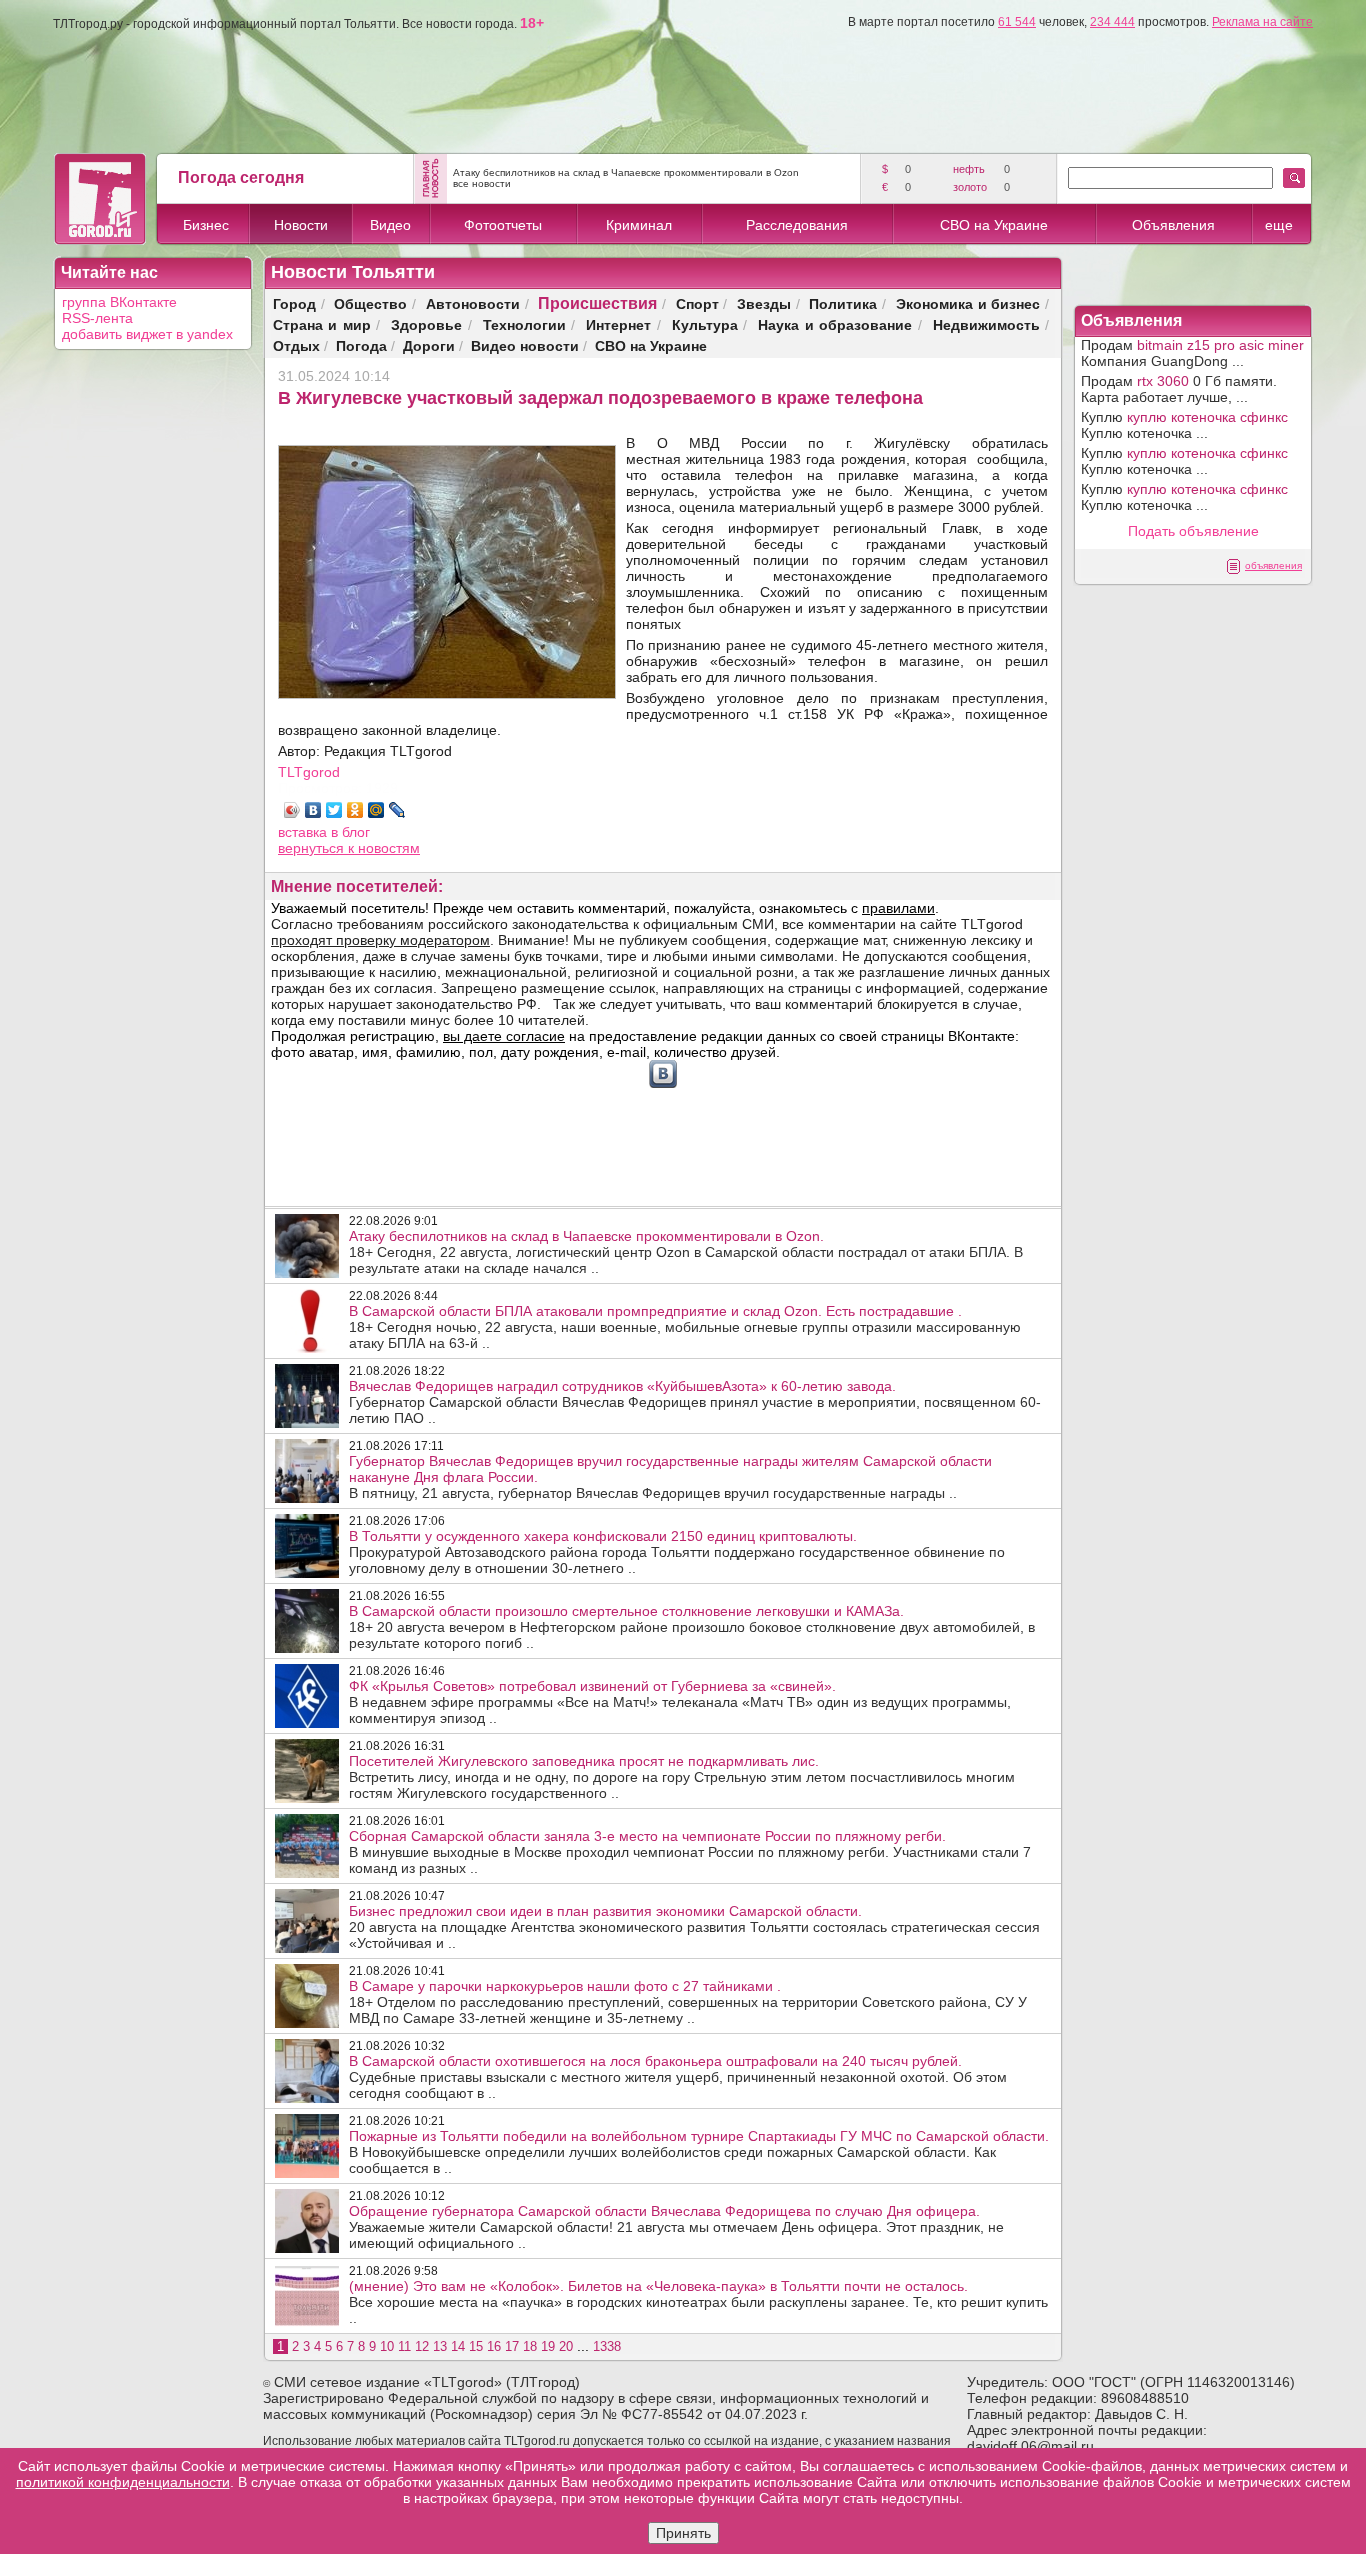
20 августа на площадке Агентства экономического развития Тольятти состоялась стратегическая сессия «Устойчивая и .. (694, 1927)
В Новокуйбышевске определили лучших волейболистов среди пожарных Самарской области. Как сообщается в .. (699, 2152)
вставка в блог (324, 832)
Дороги (429, 345)
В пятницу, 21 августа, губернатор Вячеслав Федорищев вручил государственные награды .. (670, 1477)
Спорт (697, 303)
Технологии (524, 324)
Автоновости (473, 303)
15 (476, 2346)
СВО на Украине (994, 225)
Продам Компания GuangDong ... (1192, 353)
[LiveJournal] (397, 810)
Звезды (764, 303)
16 (494, 2346)
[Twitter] (334, 810)
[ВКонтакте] (313, 810)
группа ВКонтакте (119, 302)
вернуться (313, 848)
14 (458, 2346)
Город (294, 303)
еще (1279, 225)
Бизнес (206, 225)
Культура (705, 324)
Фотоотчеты (503, 225)
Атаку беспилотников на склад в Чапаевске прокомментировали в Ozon (626, 172)
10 (387, 2346)
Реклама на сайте (1262, 22)
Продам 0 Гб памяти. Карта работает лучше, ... (1179, 389)
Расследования (797, 225)
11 (404, 2346)
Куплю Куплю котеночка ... (1184, 425)
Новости (301, 225)
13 (440, 2346)
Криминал (639, 225)
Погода (361, 345)
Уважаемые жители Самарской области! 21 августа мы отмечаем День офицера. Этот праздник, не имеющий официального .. (676, 2227)
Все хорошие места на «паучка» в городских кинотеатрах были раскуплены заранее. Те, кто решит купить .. (698, 2302)
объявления (1273, 565)
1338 (607, 2346)
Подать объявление (1193, 531)
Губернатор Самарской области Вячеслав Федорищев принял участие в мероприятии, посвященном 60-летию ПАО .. (695, 1402)
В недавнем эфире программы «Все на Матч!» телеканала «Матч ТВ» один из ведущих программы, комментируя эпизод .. (680, 1702)
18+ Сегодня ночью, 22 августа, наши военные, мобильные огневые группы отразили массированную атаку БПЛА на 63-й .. (685, 1327)
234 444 (1112, 22)
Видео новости (525, 345)
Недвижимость (986, 324)
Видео (390, 225)
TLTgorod (309, 772)
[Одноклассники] (355, 810)
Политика (843, 303)
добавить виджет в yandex (147, 334)
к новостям (384, 848)
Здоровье (426, 324)
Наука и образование (835, 324)
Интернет (618, 324)
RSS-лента (97, 318)
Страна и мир (322, 324)
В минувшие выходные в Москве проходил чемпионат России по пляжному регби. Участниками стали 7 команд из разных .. (690, 1852)
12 (422, 2346)
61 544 (1017, 22)
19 (548, 2346)
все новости (482, 183)
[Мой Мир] (376, 810)
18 (530, 2346)
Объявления (1173, 225)
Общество (370, 303)
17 (512, 2346)
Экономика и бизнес (968, 303)
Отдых (296, 345)
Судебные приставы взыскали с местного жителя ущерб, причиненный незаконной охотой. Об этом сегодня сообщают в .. (678, 2077)
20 (566, 2346)
